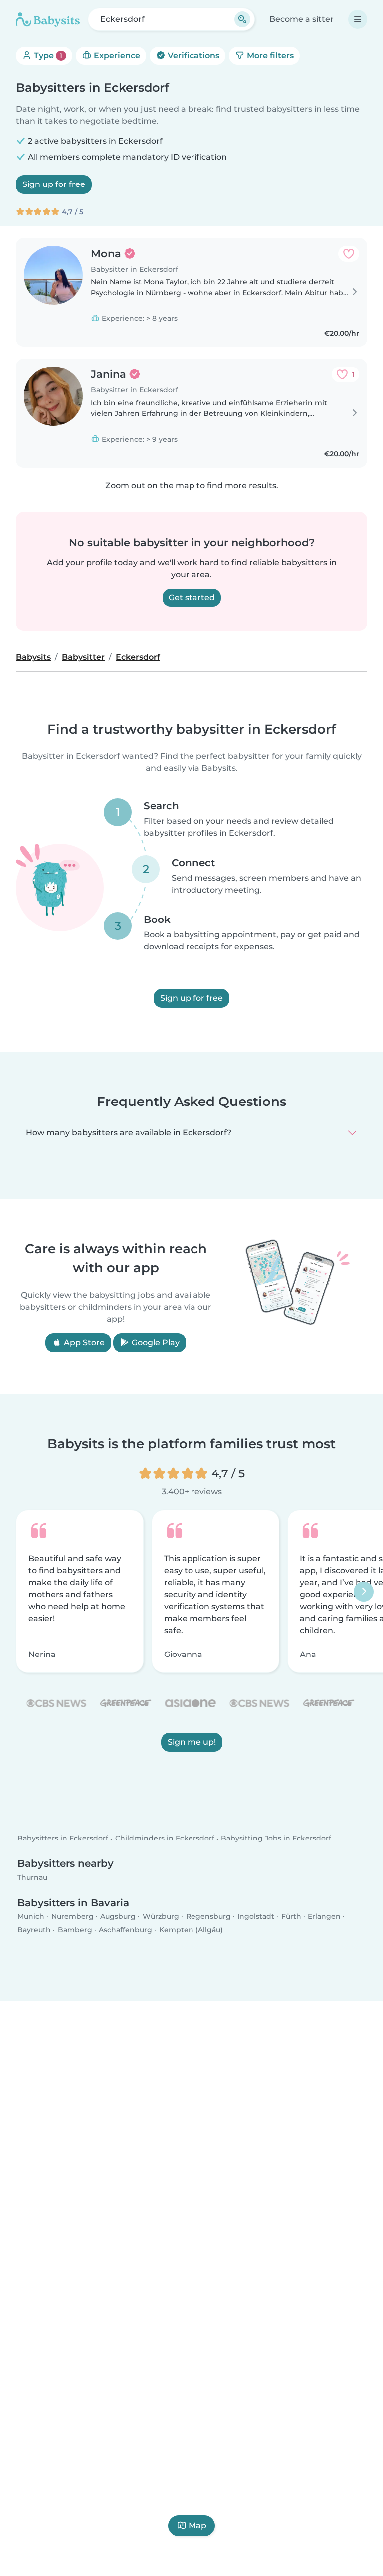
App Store (83, 1343)
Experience (116, 56)
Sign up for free (54, 184)
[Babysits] (48, 19)
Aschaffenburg (125, 1930)
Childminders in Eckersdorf (165, 1838)
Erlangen (324, 1916)
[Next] (364, 1591)
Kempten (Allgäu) (191, 1930)
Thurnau (32, 1877)
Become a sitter (301, 19)
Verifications (192, 56)
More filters (269, 56)
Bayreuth (34, 1930)
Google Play (155, 1343)
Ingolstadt (256, 1916)
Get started (192, 598)
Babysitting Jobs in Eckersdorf (276, 1838)
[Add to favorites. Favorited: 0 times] (349, 254)
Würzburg (161, 1916)
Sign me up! (192, 1742)
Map (197, 2525)
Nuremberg (73, 1916)
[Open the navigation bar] (358, 19)
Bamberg (75, 1930)
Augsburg (118, 1916)
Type (47, 56)
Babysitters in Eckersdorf (63, 1838)
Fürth (291, 1916)
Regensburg (208, 1916)
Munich (31, 1916)
